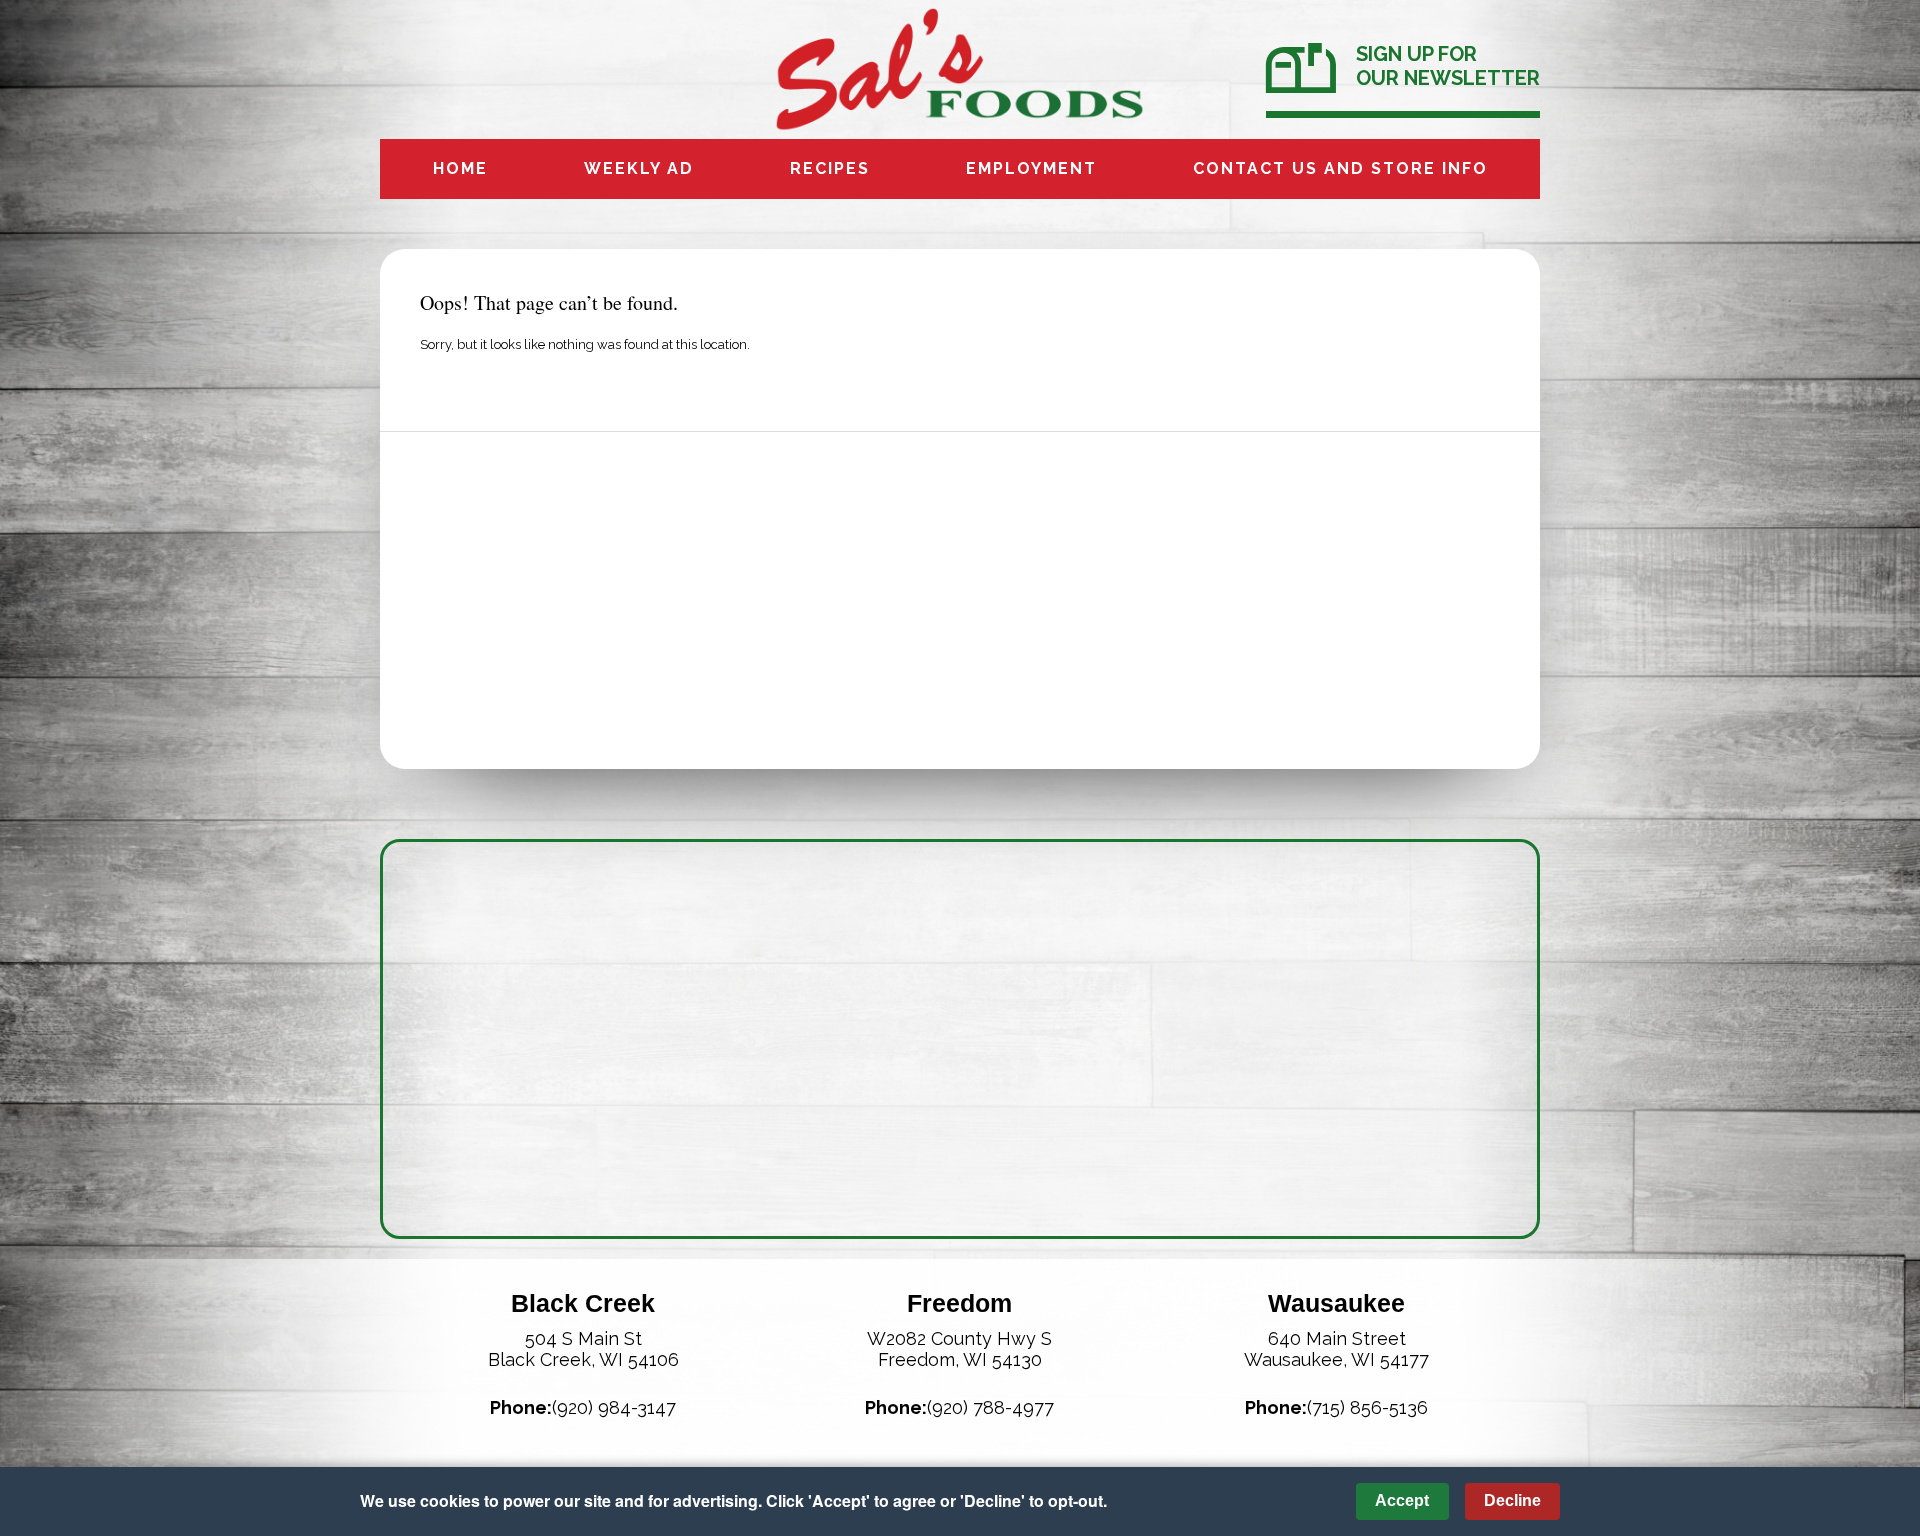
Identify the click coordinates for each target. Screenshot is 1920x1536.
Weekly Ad (639, 168)
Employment (1031, 168)
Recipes (830, 168)
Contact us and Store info (1340, 168)
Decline (1512, 1500)
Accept (1402, 1500)
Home (460, 168)
